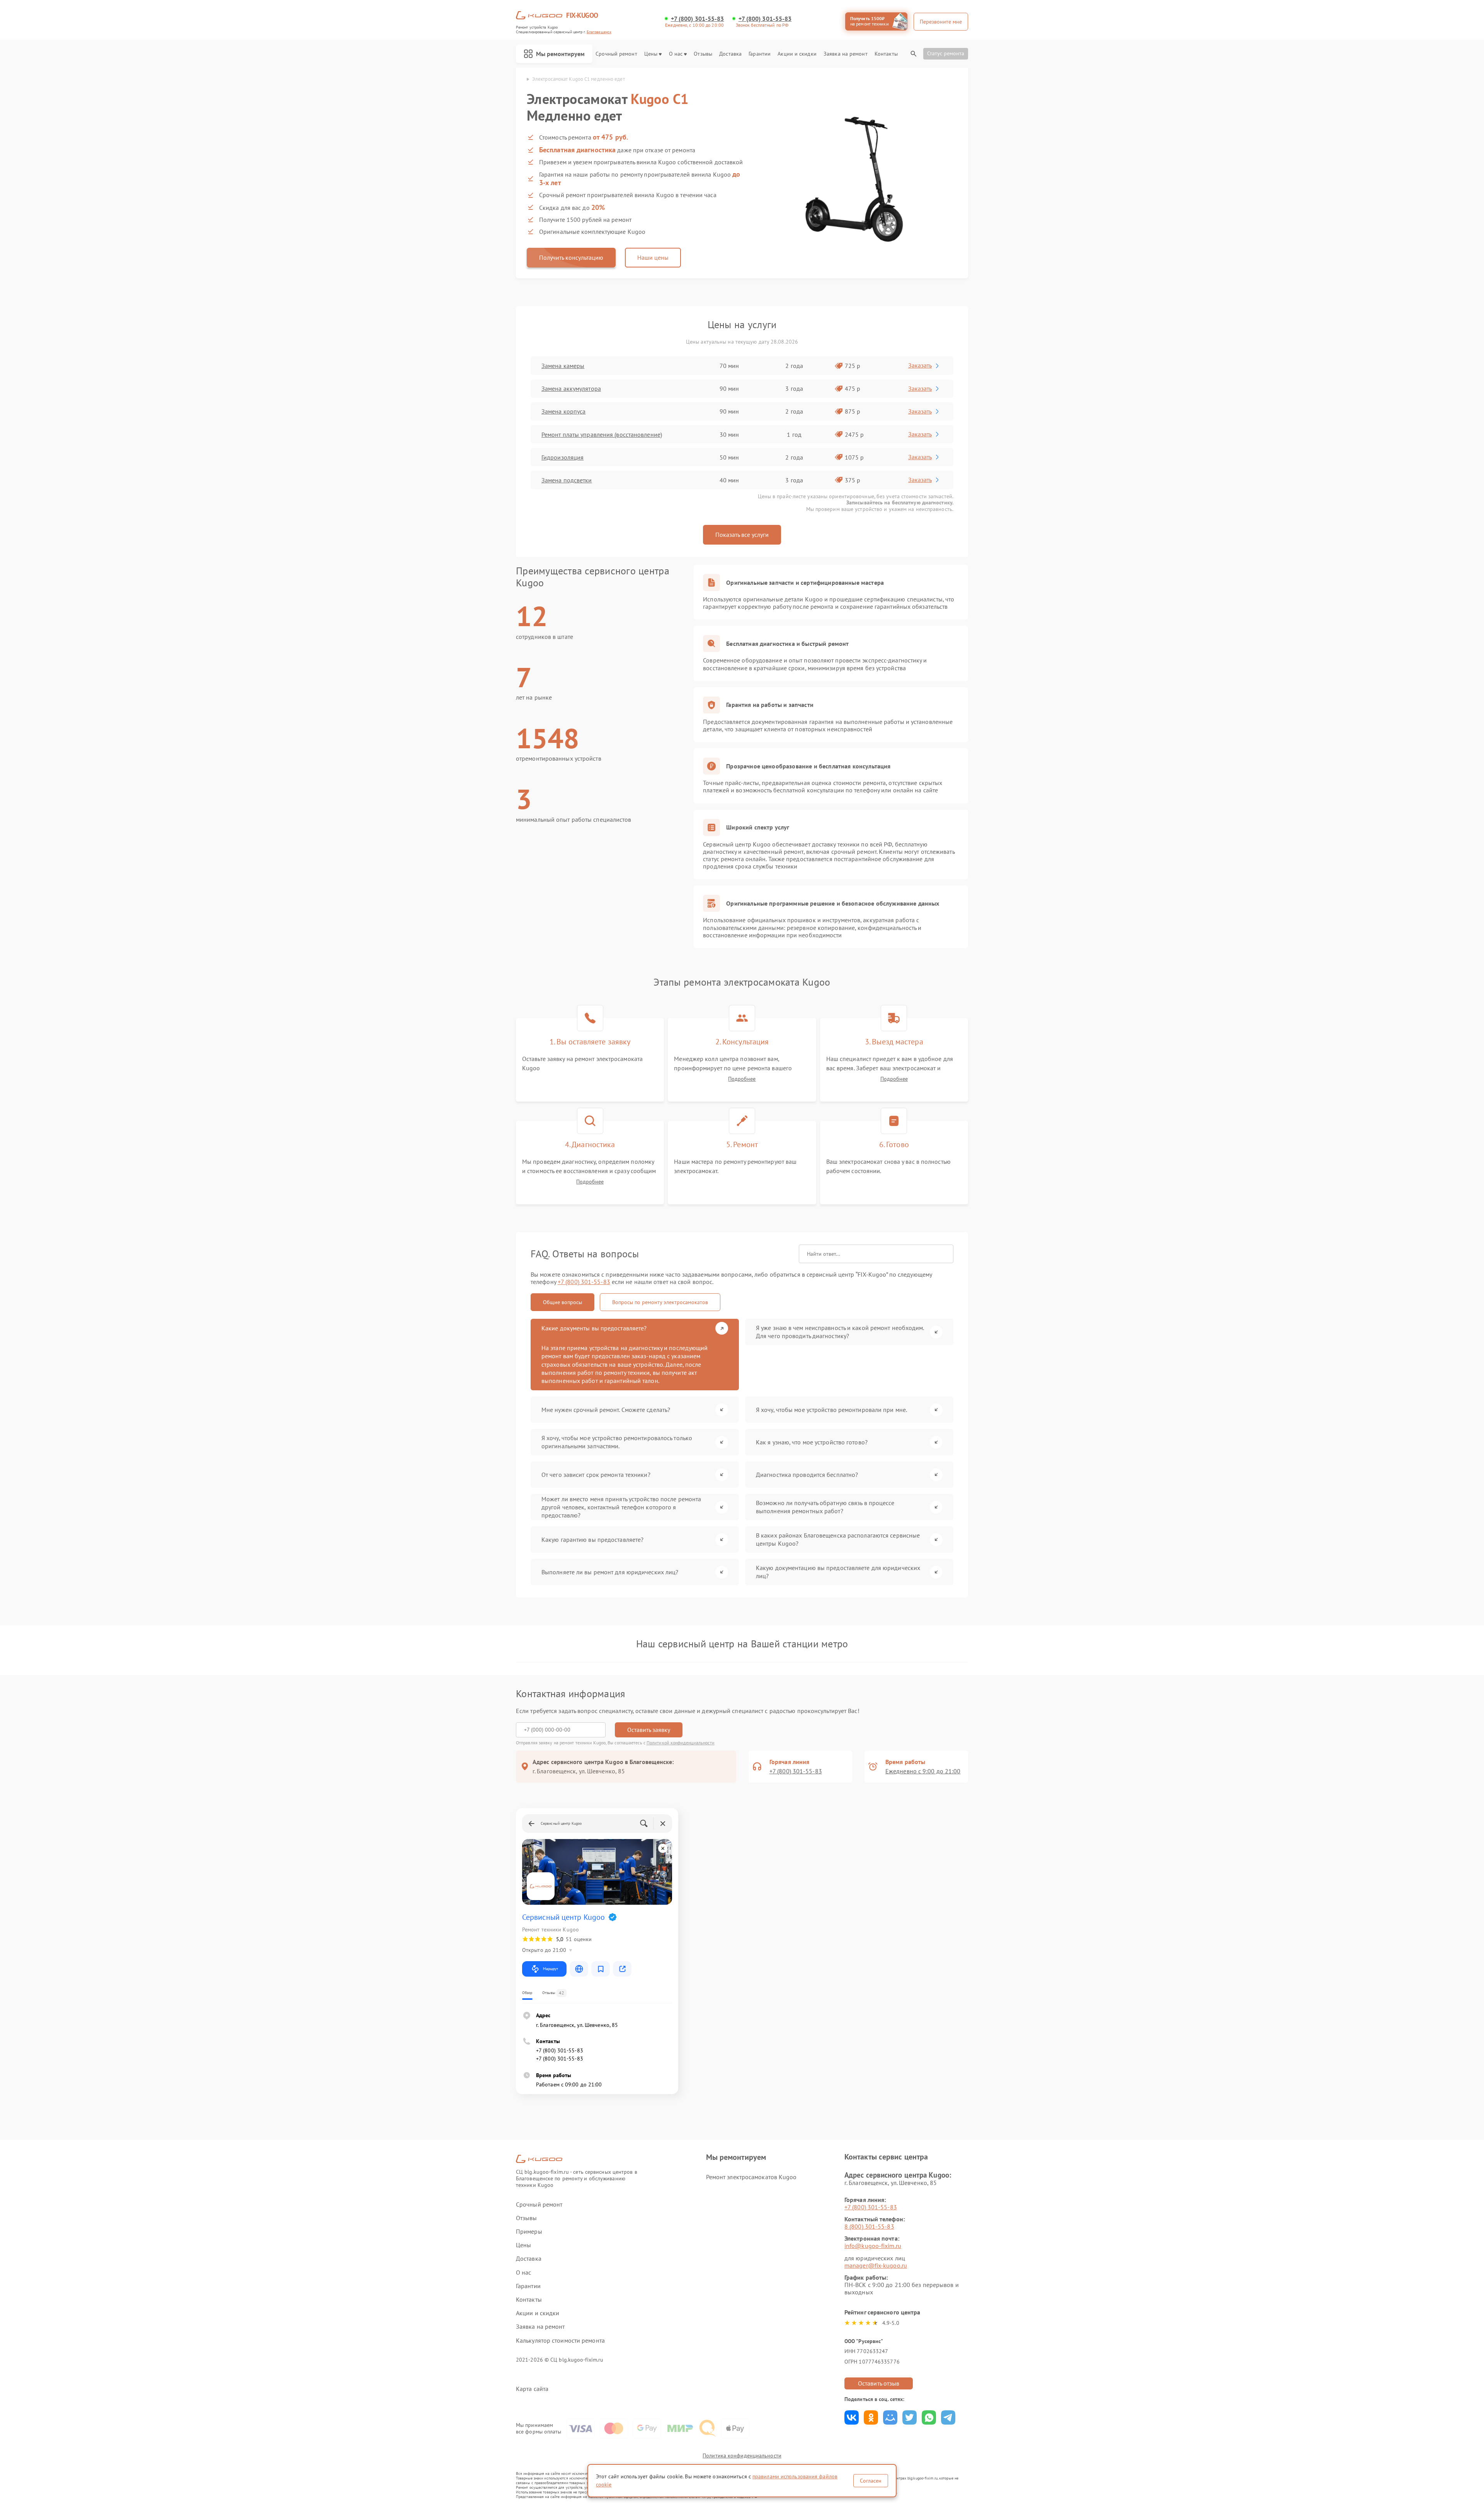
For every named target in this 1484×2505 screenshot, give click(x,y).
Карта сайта (532, 2389)
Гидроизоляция (562, 457)
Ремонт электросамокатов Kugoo (751, 2177)
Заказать (920, 365)
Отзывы (703, 54)
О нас (676, 54)
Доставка (730, 54)
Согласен (871, 2481)
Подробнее (742, 1079)
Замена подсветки (567, 480)
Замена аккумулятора (571, 388)
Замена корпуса (563, 411)
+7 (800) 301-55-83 (698, 19)
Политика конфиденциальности (742, 2456)
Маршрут (551, 1969)
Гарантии (760, 54)
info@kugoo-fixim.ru (873, 2246)
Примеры (529, 2232)
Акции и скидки (797, 54)
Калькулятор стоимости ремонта (560, 2341)
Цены (651, 54)
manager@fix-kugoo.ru (876, 2265)
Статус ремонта (946, 53)
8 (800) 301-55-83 (869, 2226)
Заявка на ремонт (846, 54)
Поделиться (852, 2417)
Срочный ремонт (616, 54)
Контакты (886, 54)
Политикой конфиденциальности (681, 1743)
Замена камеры (563, 366)
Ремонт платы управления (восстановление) (602, 434)
